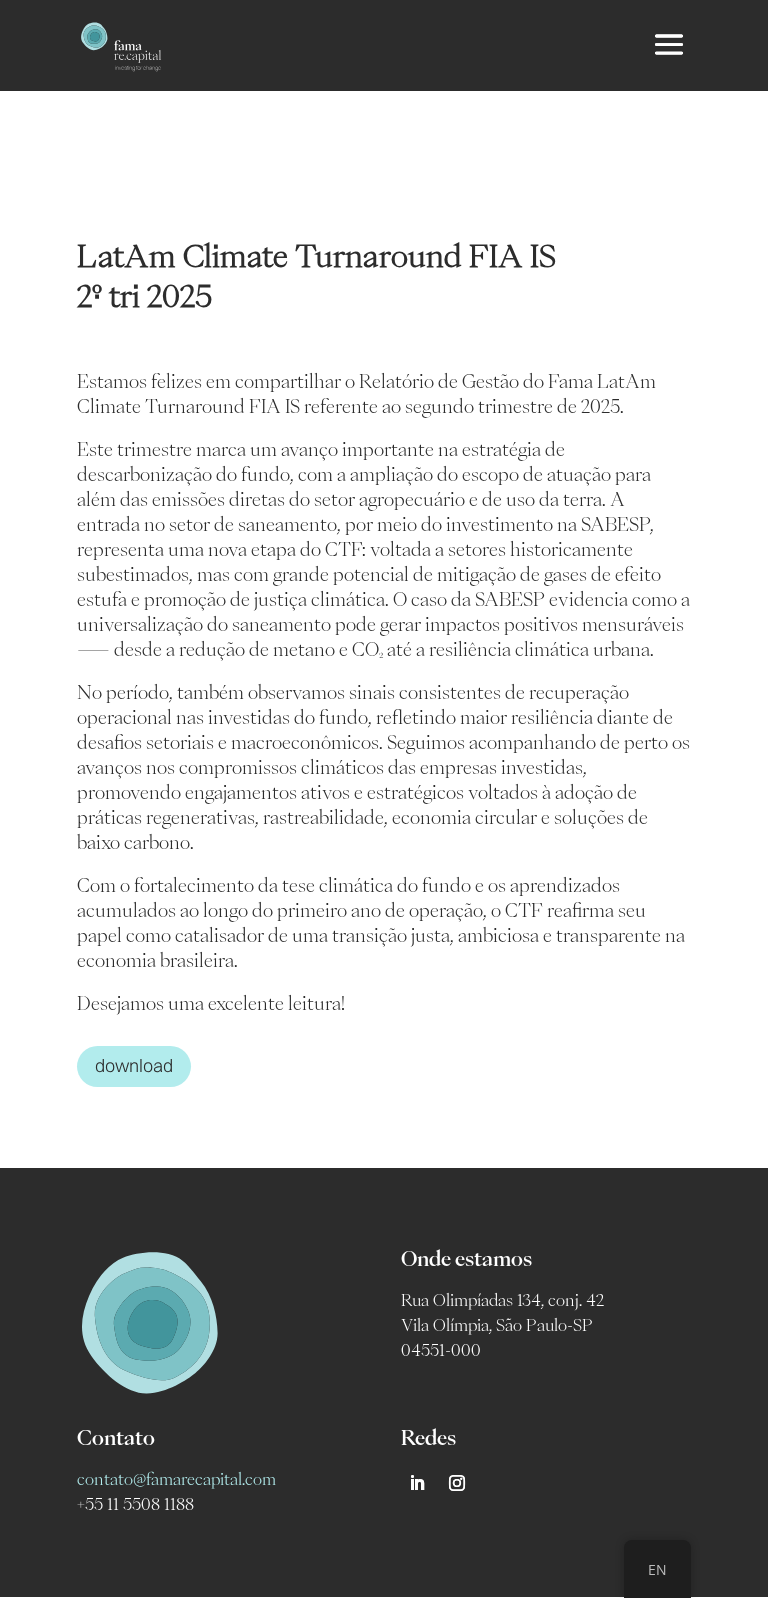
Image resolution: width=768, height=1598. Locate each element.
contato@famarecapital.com (176, 1479)
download (134, 1065)
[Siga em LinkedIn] (417, 1483)
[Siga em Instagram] (457, 1483)
